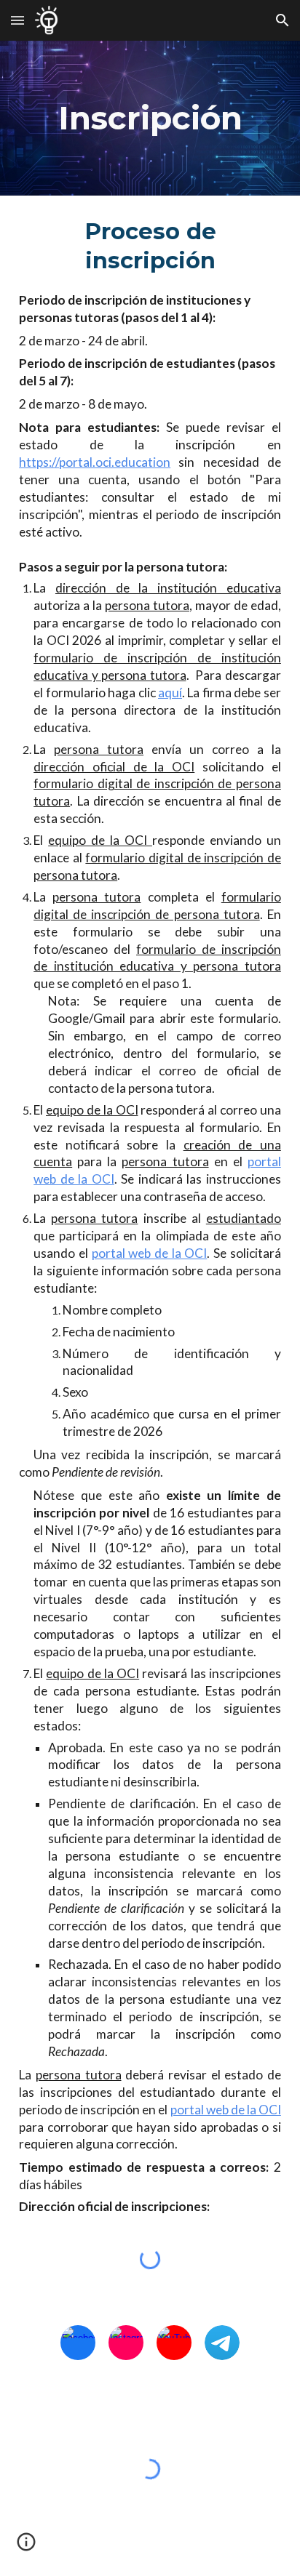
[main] (150, 118)
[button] (17, 20)
